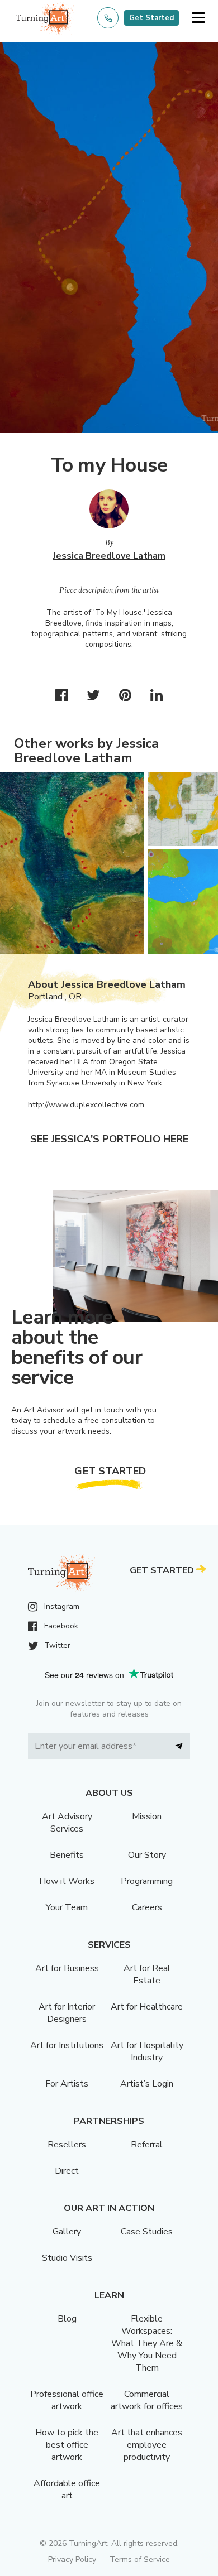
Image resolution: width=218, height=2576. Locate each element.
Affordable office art (67, 2490)
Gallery (67, 2232)
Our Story (147, 1855)
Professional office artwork (67, 2400)
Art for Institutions (67, 2045)
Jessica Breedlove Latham (109, 556)
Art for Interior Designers (67, 2013)
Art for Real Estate (147, 1974)
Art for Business (67, 1968)
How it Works (67, 1881)
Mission (147, 1816)
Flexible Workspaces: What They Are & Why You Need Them (147, 2343)
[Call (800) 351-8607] (108, 18)
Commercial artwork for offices (147, 2400)
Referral (147, 2145)
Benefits (67, 1855)
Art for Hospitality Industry (147, 2051)
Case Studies (147, 2232)
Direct (67, 2171)
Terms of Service (140, 2560)
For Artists (67, 2084)
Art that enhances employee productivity (147, 2445)
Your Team (67, 1907)
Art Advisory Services (67, 1823)
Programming (147, 1881)
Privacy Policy (72, 2560)
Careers (147, 1907)
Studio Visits (67, 2258)
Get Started (151, 18)
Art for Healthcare (147, 2007)
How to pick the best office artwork (67, 2445)
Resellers (67, 2145)
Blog (67, 2319)
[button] (198, 18)
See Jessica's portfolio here (109, 1139)
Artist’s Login (147, 2084)
